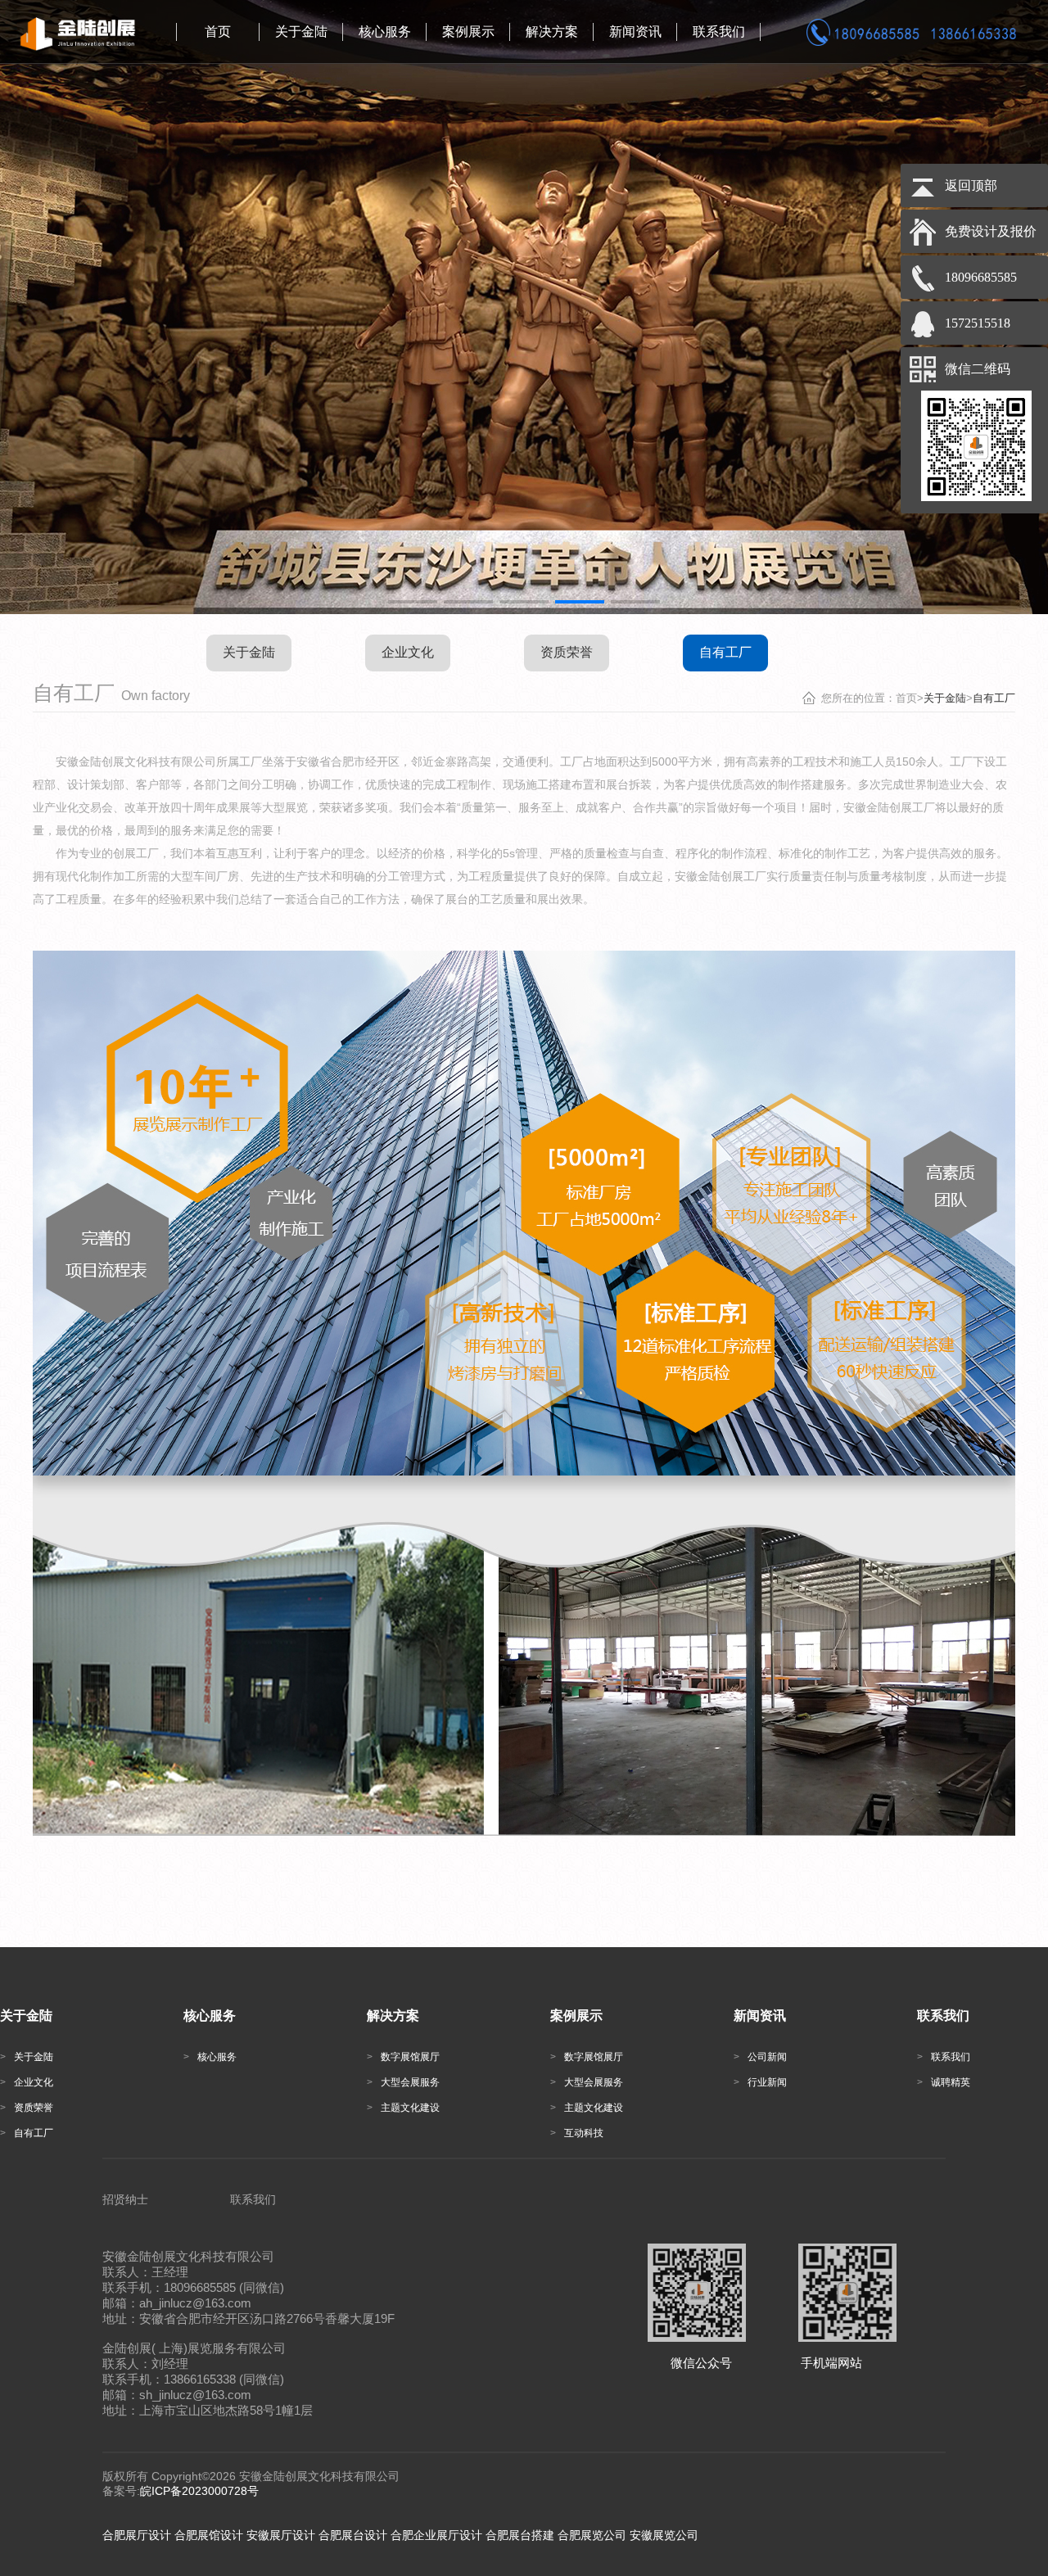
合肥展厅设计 (137, 2535)
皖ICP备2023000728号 (199, 2491)
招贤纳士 (125, 2199)
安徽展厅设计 (281, 2535)
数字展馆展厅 (465, 83)
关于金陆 (292, 76)
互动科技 (459, 191)
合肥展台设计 (353, 2535)
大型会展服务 (465, 122)
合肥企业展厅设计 (436, 2535)
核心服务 (376, 76)
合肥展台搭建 (520, 2535)
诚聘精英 (710, 99)
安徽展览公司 (664, 2535)
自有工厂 (292, 147)
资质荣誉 (292, 123)
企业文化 (292, 99)
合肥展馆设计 (209, 2535)
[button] (413, 602)
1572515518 (978, 323)
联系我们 (710, 76)
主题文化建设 (465, 160)
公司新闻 (626, 76)
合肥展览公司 (592, 2535)
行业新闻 (626, 99)
